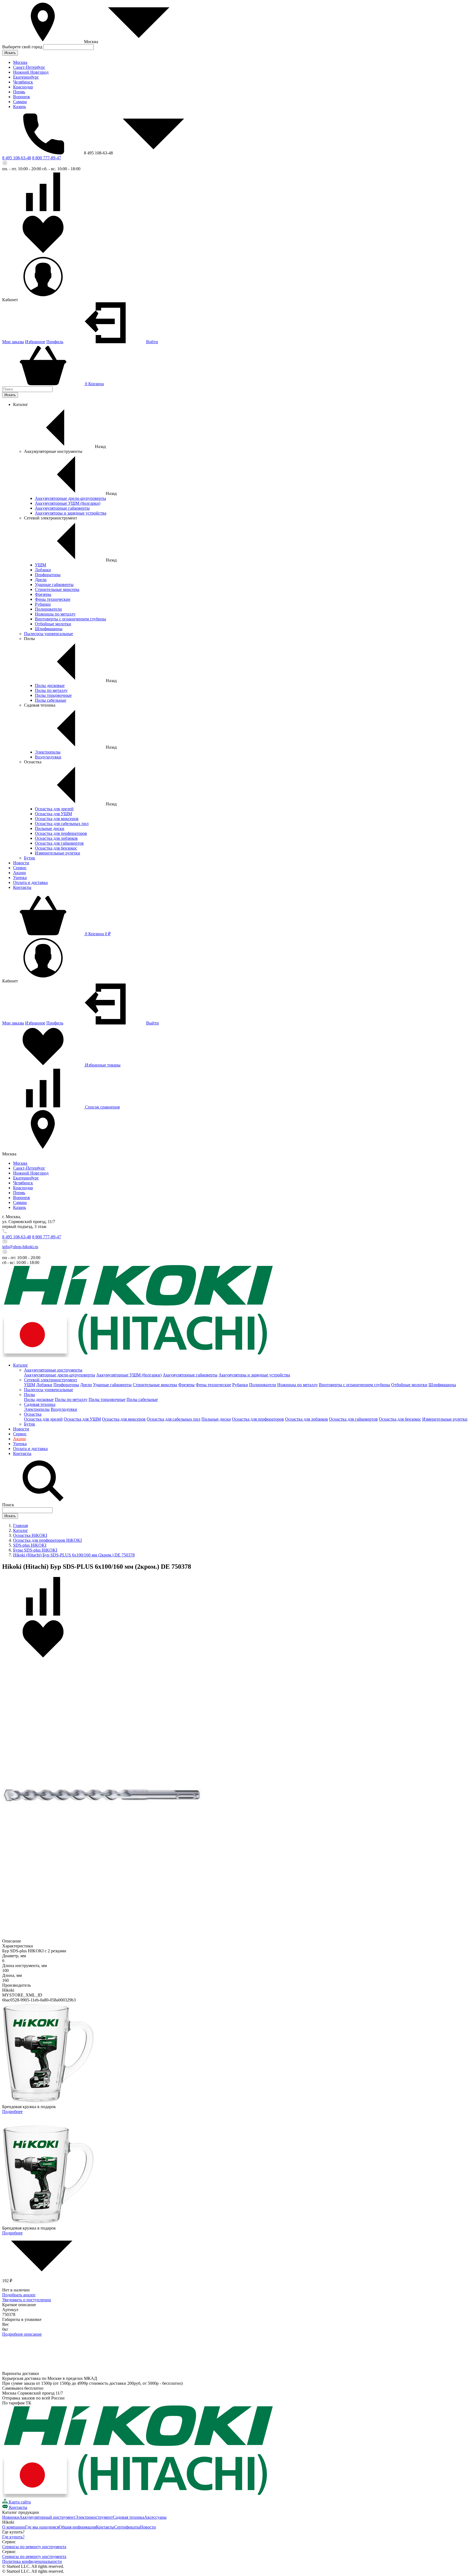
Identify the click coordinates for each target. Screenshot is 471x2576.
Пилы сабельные (51, 700)
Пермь (19, 92)
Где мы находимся (42, 2527)
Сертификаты (127, 2527)
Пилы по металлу (51, 690)
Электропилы (48, 752)
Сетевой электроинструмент (51, 1380)
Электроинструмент (94, 2517)
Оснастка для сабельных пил (62, 824)
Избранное (35, 342)
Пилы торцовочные (53, 695)
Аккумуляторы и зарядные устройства (71, 513)
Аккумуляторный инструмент (47, 2517)
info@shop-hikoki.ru (20, 1247)
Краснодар (23, 87)
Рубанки (43, 604)
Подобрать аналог (19, 2295)
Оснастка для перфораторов (61, 833)
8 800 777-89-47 (47, 158)
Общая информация (77, 2527)
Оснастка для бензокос (56, 848)
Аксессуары (155, 2517)
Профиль (55, 342)
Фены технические (53, 599)
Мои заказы (13, 342)
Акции (19, 873)
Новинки (11, 2517)
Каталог (21, 1365)
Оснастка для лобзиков (56, 838)
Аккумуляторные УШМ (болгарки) (68, 503)
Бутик (30, 858)
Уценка (20, 878)
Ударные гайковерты (54, 585)
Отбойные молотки (53, 624)
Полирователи (48, 609)
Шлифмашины (49, 629)
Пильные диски (50, 828)
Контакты (22, 887)
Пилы (29, 1395)
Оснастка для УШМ (53, 814)
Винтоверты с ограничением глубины (70, 619)
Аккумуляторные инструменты (53, 1370)
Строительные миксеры (57, 589)
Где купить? (13, 2537)
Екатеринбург (26, 77)
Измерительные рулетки (58, 853)
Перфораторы (48, 575)
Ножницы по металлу (55, 614)
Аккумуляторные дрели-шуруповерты (70, 498)
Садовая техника (40, 1404)
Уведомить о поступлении (27, 2300)
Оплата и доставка (30, 882)
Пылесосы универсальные (49, 634)
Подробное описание (22, 2334)
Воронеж (22, 97)
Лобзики (43, 570)
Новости (21, 863)
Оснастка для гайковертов (59, 843)
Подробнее (12, 2112)
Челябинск (23, 82)
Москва (20, 62)
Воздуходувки (48, 757)
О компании (14, 2527)
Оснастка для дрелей (54, 809)
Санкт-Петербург (29, 67)
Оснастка (33, 1414)
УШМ (40, 565)
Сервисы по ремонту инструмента (34, 2547)
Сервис (20, 868)
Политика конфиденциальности (32, 2561)
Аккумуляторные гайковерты (62, 508)
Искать (10, 53)
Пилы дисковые (50, 685)
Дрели (41, 580)
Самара (20, 102)
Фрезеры (43, 594)
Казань (19, 107)
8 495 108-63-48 (17, 158)
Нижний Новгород (31, 72)
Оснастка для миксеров (57, 819)
